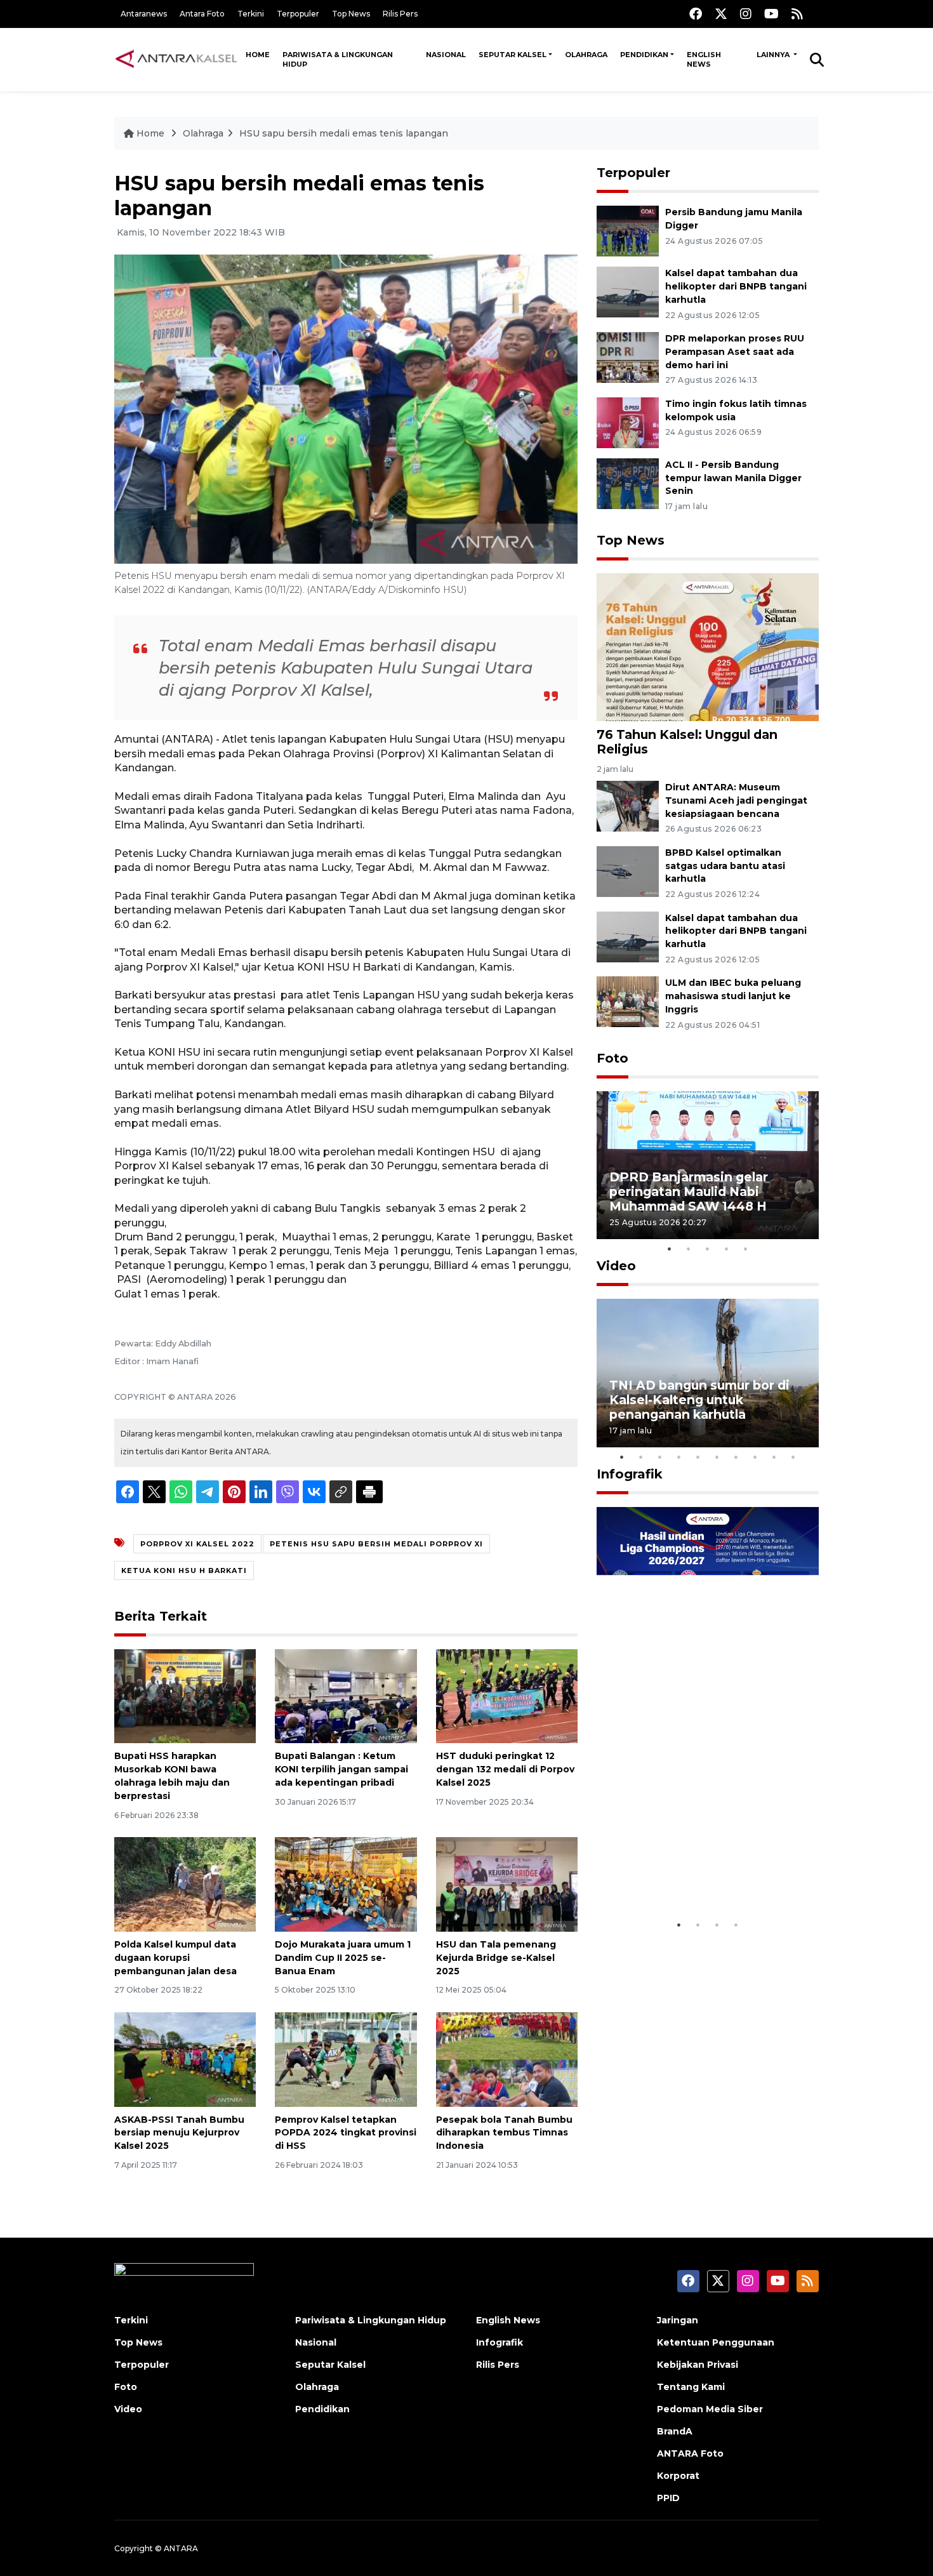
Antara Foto (202, 14)
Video (616, 1266)
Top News (351, 14)
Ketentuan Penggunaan (716, 2342)
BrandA (675, 2431)
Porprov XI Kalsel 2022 (197, 1544)
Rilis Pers (400, 14)
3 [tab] (708, 1249)
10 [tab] (793, 1457)
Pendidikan (644, 55)
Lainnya (774, 55)
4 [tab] (727, 1249)
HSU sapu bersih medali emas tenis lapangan (344, 133)
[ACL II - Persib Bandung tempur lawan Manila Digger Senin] (628, 483)
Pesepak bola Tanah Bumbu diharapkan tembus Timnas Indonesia (504, 2133)
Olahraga (586, 55)
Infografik (630, 1474)
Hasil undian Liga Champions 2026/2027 (702, 1874)
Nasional (446, 55)
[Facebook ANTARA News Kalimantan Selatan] (696, 14)
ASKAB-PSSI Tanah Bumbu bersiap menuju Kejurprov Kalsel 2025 (179, 2133)
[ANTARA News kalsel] (177, 59)
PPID (668, 2498)
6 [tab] (717, 1457)
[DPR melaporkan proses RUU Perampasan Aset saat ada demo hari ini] (628, 356)
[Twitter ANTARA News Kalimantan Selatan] (721, 14)
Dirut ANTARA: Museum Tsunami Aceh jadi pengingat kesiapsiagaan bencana (736, 800)
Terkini (251, 14)
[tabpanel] (708, 1165)
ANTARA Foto (690, 2453)
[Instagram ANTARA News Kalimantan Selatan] (746, 14)
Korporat (678, 2476)
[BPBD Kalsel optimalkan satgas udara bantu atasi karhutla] (628, 871)
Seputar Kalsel (513, 55)
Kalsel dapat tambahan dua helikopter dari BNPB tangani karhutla (736, 286)
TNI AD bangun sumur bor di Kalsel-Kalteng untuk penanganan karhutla (699, 1400)
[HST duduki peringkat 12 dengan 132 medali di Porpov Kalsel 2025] (507, 1695)
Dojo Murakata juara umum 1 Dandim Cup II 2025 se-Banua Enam (343, 1958)
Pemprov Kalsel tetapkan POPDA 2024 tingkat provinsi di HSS (346, 2133)
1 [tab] (670, 1249)
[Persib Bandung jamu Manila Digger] (628, 230)
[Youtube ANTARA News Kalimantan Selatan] (771, 14)
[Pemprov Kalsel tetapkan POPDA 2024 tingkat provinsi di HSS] (346, 2058)
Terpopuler (298, 14)
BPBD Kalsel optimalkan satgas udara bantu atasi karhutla (725, 866)
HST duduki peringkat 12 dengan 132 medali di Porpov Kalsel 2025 (505, 1769)
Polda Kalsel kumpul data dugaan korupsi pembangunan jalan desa (175, 1958)
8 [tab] (755, 1457)
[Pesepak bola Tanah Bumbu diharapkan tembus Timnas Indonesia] (507, 2058)
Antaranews (144, 14)
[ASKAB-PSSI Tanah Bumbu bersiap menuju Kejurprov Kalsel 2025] (185, 2058)
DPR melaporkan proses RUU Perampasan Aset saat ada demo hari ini (735, 352)
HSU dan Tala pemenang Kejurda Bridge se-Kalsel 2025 (496, 1958)
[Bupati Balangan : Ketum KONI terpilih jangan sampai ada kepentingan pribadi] (346, 1695)
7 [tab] (736, 1457)
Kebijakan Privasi (698, 2365)
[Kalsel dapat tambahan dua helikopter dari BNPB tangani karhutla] (628, 291)
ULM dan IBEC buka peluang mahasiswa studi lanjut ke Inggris (733, 996)
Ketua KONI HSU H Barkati (184, 1570)
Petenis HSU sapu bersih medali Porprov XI (376, 1544)
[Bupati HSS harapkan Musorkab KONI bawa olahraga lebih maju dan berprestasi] (185, 1695)
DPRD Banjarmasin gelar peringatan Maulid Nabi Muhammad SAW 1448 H (689, 1192)
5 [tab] (746, 1249)
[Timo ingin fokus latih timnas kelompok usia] (628, 422)
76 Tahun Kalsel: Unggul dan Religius (687, 742)
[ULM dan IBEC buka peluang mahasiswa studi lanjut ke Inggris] (628, 1001)
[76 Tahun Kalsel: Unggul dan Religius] (708, 646)
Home (258, 55)
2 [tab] (689, 1249)
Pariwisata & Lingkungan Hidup (338, 59)
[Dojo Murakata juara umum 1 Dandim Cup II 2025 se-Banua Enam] (346, 1884)
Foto (612, 1058)
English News (704, 59)
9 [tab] (774, 1457)
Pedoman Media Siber (710, 2409)
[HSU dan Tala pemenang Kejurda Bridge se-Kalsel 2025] (507, 1884)
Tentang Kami (691, 2387)
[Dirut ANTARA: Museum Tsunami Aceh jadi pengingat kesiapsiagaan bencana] (628, 805)
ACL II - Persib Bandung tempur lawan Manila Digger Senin (733, 478)
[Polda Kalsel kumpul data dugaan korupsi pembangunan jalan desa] (185, 1884)
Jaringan (678, 2320)
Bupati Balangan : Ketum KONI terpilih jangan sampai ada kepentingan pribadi (341, 1769)
